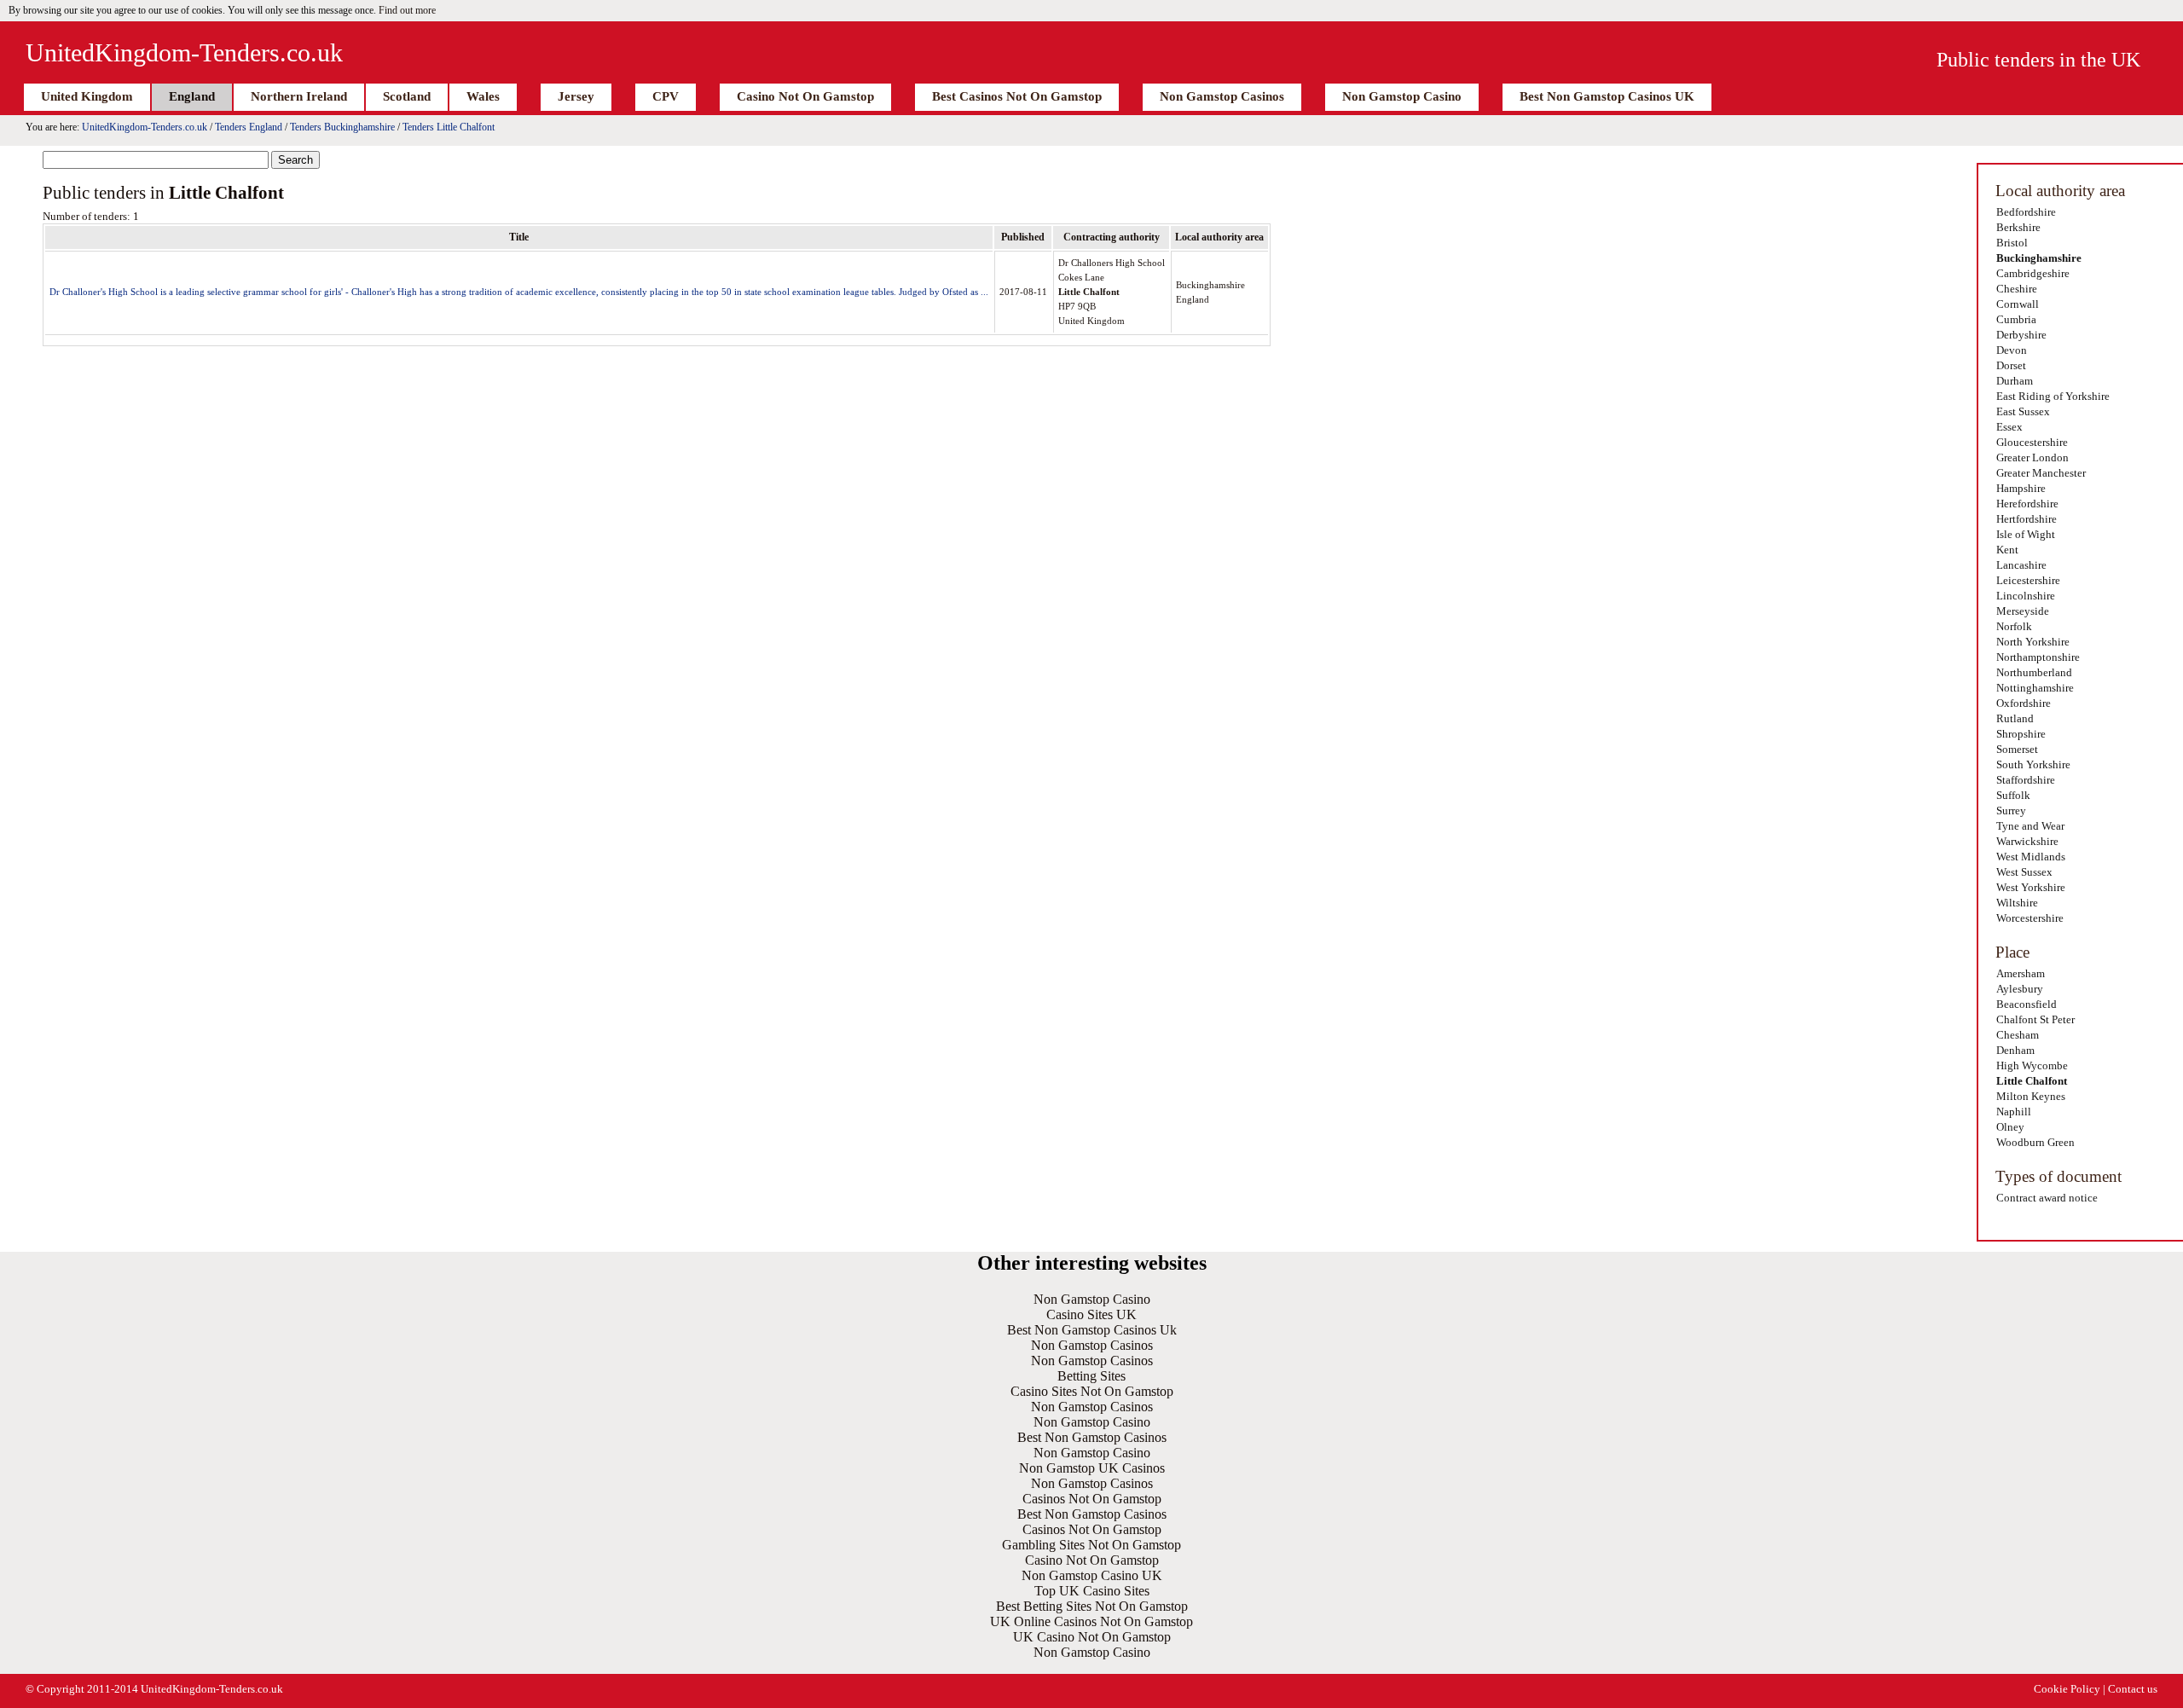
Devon (2012, 350)
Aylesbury (2020, 989)
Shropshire (2021, 734)
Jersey (576, 96)
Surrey (2011, 811)
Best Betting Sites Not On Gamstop (1092, 1606)
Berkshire (2018, 227)
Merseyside (2023, 611)
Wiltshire (2017, 903)
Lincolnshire (2026, 596)
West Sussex (2024, 872)
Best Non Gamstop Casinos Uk (1092, 1330)
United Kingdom (87, 96)
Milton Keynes (2031, 1096)
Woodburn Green (2035, 1142)
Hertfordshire (2027, 519)
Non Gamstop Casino (1402, 96)
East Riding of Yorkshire (2053, 396)
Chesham (2018, 1035)
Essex (2009, 427)
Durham (2015, 381)
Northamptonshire (2038, 657)
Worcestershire (2030, 918)
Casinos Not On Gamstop (1092, 1499)
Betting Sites (1091, 1376)
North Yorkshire (2033, 642)
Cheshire (2017, 289)
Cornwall (2018, 304)
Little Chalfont (2032, 1081)
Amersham (2021, 973)
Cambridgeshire (2033, 273)
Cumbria (2016, 319)
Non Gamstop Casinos (1222, 96)
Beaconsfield (2027, 1004)
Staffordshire (2026, 780)
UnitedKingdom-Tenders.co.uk (184, 52)
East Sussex (2023, 411)
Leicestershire (2028, 580)
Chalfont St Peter (2035, 1019)
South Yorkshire (2033, 764)
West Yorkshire (2031, 887)
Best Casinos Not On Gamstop (1017, 96)
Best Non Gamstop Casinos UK (1607, 96)
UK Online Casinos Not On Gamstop (1091, 1621)
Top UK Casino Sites (1092, 1591)
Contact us (2133, 1689)
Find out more (407, 10)
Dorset (2011, 365)
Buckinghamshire (2039, 258)
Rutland (2015, 718)
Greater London (2032, 457)
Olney (2010, 1127)
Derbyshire (2021, 335)
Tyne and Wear (2030, 826)
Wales (483, 96)
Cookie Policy (2067, 1689)
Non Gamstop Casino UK (1092, 1575)
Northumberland (2034, 672)
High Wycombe (2032, 1065)
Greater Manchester (2041, 473)
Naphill (2014, 1112)
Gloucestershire (2032, 442)
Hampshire (2021, 488)
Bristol (2012, 243)
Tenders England (249, 127)
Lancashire (2021, 565)
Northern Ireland (299, 96)
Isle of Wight (2026, 534)
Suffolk (2013, 795)
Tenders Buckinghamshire (342, 127)
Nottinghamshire (2035, 688)
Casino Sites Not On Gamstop (1092, 1391)
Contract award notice (2047, 1198)
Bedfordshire (2026, 212)
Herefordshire (2027, 504)
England (192, 96)
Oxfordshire (2024, 703)
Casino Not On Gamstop (805, 96)
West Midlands (2031, 857)
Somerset (2017, 749)
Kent (2007, 550)
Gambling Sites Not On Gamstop (1091, 1545)
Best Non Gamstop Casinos (1092, 1437)
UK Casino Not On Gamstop (1092, 1637)
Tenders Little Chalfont (449, 127)
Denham (2015, 1050)
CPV (666, 96)
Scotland (407, 96)
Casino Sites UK (1091, 1314)
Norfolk (2014, 626)
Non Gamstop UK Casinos (1092, 1468)
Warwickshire (2027, 841)
